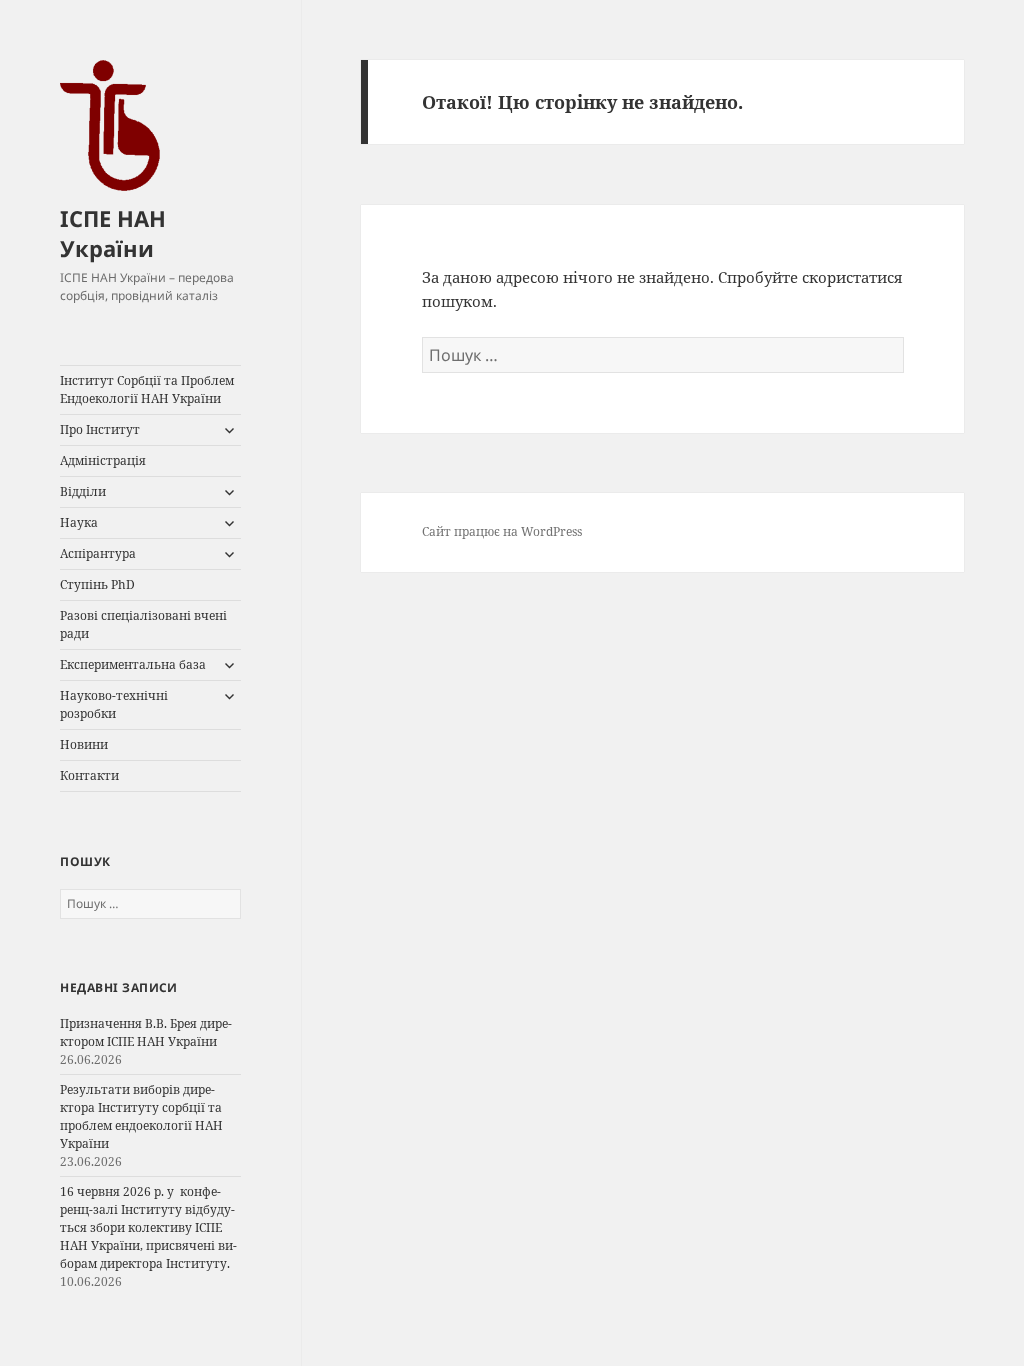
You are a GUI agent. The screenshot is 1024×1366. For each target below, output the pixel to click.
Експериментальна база (133, 664)
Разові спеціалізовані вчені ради (143, 624)
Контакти (89, 775)
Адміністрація (103, 460)
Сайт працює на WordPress (502, 531)
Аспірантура (98, 553)
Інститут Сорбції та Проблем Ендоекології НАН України (147, 389)
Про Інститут (100, 429)
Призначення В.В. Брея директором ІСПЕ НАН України (146, 1032)
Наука (79, 522)
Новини (84, 744)
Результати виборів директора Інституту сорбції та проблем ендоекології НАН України (141, 1116)
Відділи (83, 491)
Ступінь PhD (97, 584)
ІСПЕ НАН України (113, 233)
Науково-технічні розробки (114, 704)
